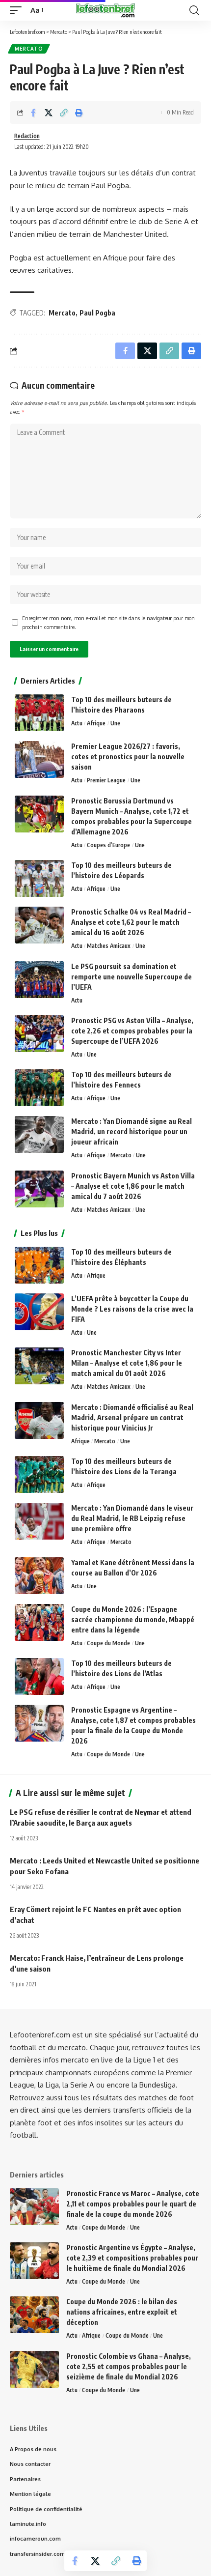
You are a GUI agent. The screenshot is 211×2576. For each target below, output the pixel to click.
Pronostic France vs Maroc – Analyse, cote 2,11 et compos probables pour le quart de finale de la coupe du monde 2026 (133, 2204)
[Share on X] (49, 113)
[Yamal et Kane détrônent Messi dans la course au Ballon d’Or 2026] (39, 1576)
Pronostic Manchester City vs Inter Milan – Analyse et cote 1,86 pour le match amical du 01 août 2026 (127, 1363)
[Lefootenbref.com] (105, 10)
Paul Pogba (97, 313)
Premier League (106, 780)
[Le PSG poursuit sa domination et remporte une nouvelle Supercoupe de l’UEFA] (39, 980)
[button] (18, 10)
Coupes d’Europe (108, 845)
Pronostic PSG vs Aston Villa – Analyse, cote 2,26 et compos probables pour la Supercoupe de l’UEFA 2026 (132, 1031)
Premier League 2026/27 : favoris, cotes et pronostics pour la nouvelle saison (128, 757)
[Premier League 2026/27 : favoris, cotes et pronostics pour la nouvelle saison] (39, 759)
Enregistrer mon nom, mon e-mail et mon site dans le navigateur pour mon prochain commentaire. (108, 622)
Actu (77, 723)
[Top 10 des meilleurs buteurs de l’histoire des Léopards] (39, 878)
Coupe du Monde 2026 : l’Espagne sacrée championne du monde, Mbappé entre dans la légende (133, 1619)
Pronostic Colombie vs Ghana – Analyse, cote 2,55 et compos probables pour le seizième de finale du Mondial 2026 (129, 2366)
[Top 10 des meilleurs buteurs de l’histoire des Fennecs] (39, 1088)
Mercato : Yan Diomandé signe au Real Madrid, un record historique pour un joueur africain (132, 1131)
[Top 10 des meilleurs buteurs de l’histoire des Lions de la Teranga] (39, 1474)
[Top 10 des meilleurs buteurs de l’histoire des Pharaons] (39, 713)
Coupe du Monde (108, 1643)
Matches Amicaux (109, 946)
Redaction (27, 136)
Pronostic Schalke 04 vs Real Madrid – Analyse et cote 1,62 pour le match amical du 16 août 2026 (131, 922)
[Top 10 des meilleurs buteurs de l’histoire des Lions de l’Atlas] (39, 1676)
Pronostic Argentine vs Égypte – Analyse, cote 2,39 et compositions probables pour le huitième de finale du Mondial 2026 (132, 2258)
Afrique (96, 723)
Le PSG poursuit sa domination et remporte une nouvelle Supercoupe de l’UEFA (132, 977)
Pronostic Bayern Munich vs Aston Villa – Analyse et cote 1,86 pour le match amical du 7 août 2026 (133, 1186)
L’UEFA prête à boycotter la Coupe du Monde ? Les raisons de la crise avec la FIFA (132, 1309)
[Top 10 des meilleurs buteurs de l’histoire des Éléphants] (39, 1265)
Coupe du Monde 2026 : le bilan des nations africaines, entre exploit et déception (122, 2312)
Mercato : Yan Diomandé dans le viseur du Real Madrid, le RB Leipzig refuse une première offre (132, 1518)
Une (115, 723)
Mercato (29, 49)
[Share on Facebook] (33, 113)
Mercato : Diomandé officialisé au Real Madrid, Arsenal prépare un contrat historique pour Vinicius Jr (132, 1417)
